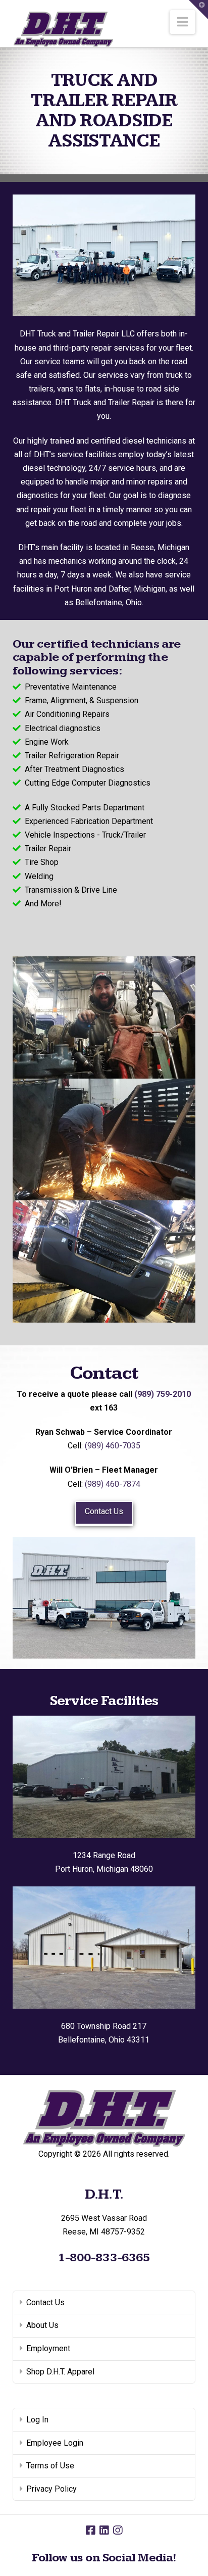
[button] (183, 22)
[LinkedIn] (104, 2530)
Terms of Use (50, 2466)
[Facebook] (90, 2530)
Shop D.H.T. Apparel (60, 2372)
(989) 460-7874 (113, 1484)
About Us (42, 2325)
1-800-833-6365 (104, 2258)
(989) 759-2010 (163, 1394)
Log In (37, 2420)
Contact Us (104, 1511)
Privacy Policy (51, 2489)
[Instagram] (118, 2530)
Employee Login (55, 2443)
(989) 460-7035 (113, 1446)
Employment (48, 2348)
